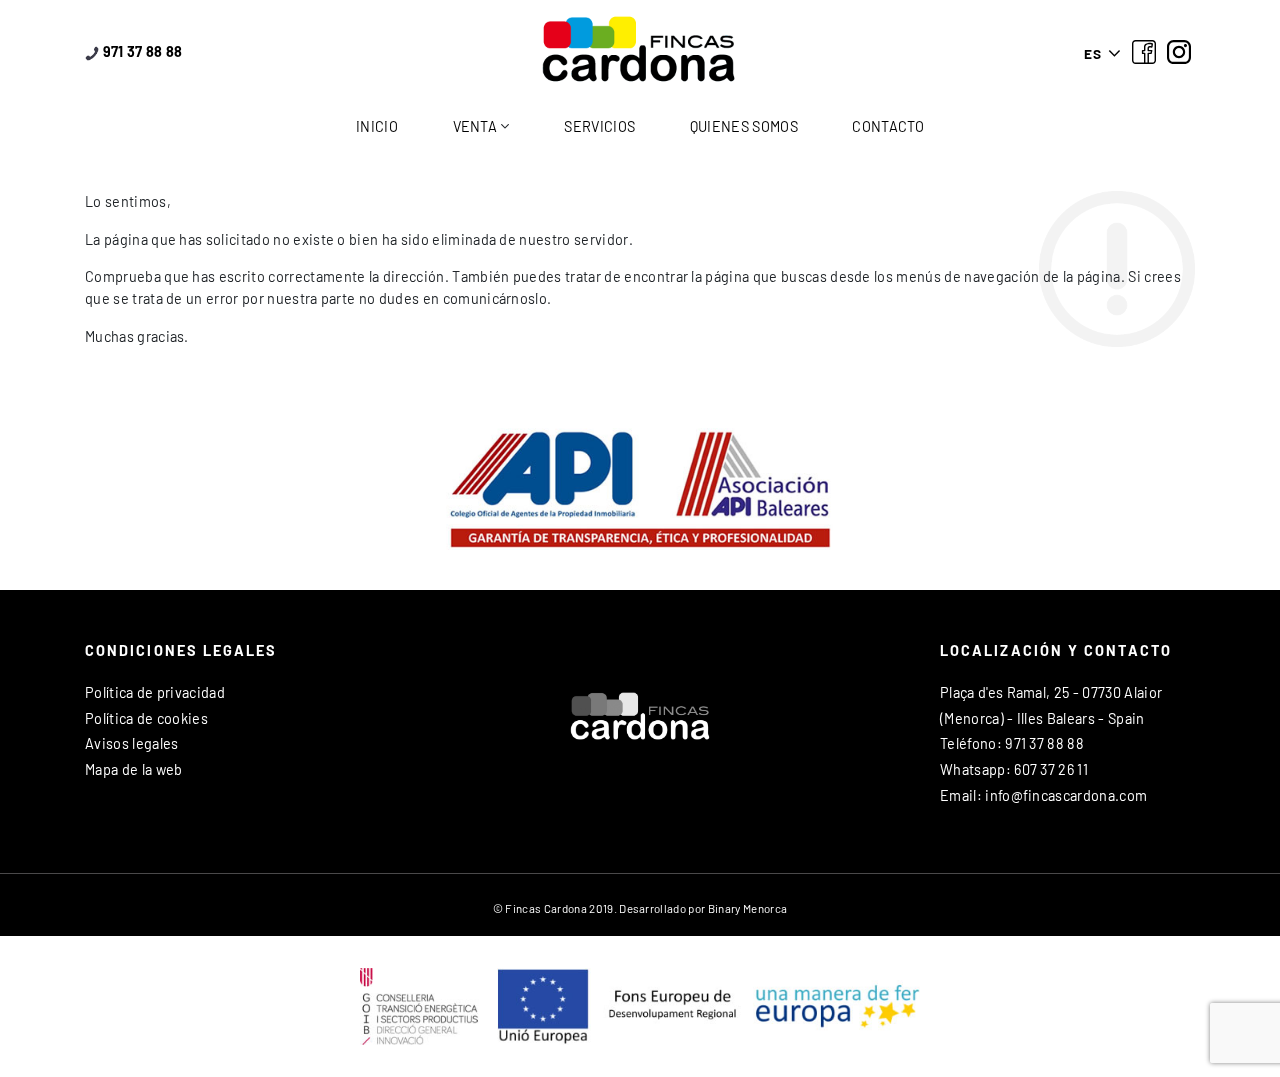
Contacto (888, 126)
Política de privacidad (155, 692)
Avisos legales (131, 743)
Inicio (377, 126)
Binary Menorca (747, 908)
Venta (475, 126)
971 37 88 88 (140, 51)
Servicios (599, 126)
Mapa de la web (133, 769)
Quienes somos (744, 126)
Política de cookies (146, 718)
